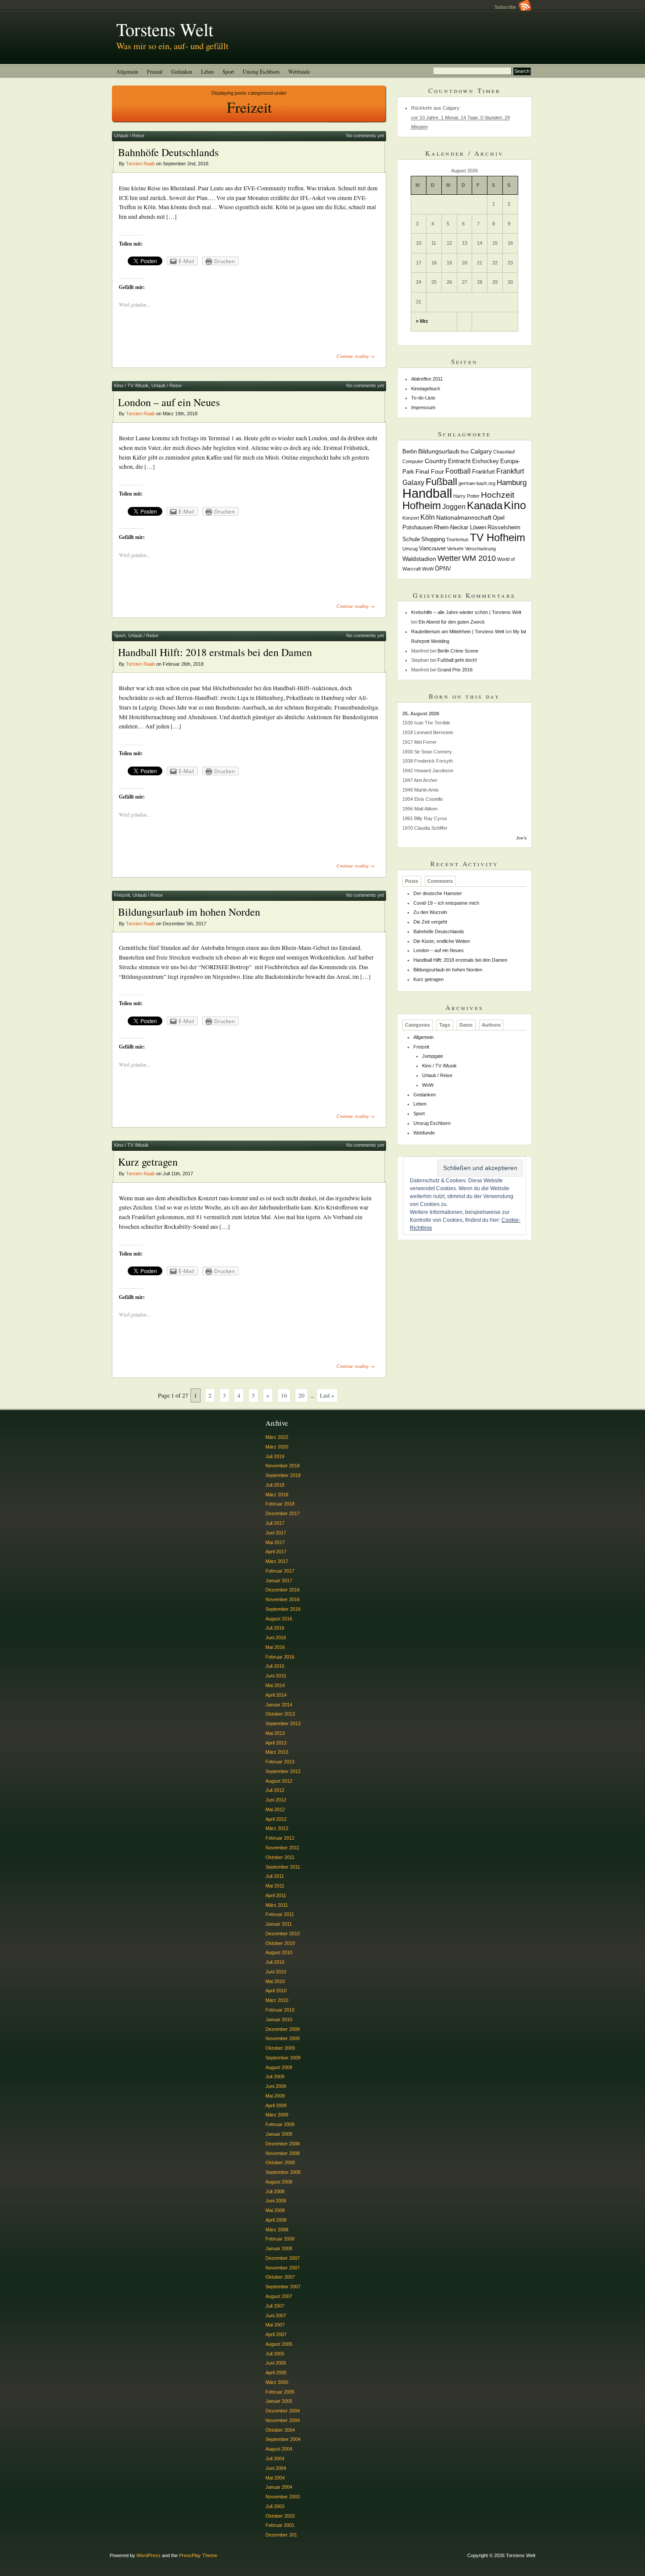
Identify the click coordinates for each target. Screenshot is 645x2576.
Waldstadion (419, 559)
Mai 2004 (275, 2478)
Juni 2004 (276, 2468)
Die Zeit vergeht (430, 922)
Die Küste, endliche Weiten (442, 941)
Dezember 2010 (283, 1934)
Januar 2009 (279, 2134)
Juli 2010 (275, 1962)
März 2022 (277, 1437)
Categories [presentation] (417, 1025)
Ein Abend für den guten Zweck (452, 622)
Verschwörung (480, 549)
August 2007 (279, 2296)
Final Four (430, 471)
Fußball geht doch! (457, 660)
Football (458, 471)
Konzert (411, 518)
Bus (465, 452)
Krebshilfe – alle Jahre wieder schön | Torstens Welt (466, 612)
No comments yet (365, 136)
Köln (428, 517)
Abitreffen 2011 (427, 379)
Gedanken (182, 71)
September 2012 (283, 1771)
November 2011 (282, 1848)
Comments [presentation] (440, 881)
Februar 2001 (280, 2525)
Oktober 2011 (280, 1857)
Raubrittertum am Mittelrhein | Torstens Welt (458, 632)
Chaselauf (504, 452)
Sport (228, 71)
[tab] (412, 881)
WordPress (149, 2555)
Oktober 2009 (280, 2048)
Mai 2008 (275, 2210)
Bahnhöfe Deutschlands (168, 152)
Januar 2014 (279, 1705)
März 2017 (277, 1561)
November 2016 (283, 1599)
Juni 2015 (276, 1676)
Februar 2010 (280, 2010)
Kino (515, 505)
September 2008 (283, 2172)
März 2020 (277, 1447)
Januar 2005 (279, 2401)
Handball (427, 493)
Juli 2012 (275, 1790)
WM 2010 (479, 558)
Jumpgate (433, 1056)
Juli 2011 (275, 1876)
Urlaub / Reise (129, 136)
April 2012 (276, 1819)
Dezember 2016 (283, 1590)
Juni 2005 (276, 2363)
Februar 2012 (280, 1838)
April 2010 (276, 1991)
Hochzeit (498, 495)
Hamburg (512, 483)
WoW (428, 569)
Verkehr (455, 549)
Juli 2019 (275, 1456)
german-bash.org (477, 483)
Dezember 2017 (283, 1513)
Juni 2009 (276, 2086)
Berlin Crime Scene (458, 651)
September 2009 (283, 2058)
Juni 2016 (276, 1638)
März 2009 (277, 2115)
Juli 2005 (275, 2354)
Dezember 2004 (283, 2411)
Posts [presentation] (412, 881)
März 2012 (277, 1828)
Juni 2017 (276, 1533)
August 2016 (279, 1619)
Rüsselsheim (504, 528)
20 (301, 1395)
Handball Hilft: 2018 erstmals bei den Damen (215, 652)
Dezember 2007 (283, 2258)
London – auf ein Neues (169, 402)
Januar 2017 (279, 1581)
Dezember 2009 (283, 2029)
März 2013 (277, 1752)
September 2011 (283, 1867)
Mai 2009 (275, 2096)
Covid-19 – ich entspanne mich (446, 903)
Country (436, 461)
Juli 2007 (275, 2306)
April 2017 (276, 1552)
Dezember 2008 (283, 2144)
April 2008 (276, 2220)
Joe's (521, 838)
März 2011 (277, 1905)
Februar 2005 (280, 2392)
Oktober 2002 (280, 2516)
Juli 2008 (275, 2191)
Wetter (449, 558)
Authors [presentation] (491, 1025)
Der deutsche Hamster (438, 893)
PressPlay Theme (198, 2555)
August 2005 (279, 2344)
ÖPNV (443, 569)
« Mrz (422, 321)
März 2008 (277, 2230)
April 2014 (276, 1695)
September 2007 (283, 2287)
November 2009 (283, 2038)
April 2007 (276, 2334)
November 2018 (283, 1466)
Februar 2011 (280, 1914)
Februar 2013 (280, 1762)
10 (284, 1395)
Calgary (481, 451)
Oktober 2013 (280, 1714)
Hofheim (422, 505)
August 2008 (279, 2182)
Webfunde (299, 71)
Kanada (485, 505)
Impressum (423, 407)
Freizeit (155, 71)
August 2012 (279, 1781)
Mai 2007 (275, 2325)
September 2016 (283, 1609)
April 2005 (276, 2373)
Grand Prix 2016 (455, 670)
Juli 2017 (275, 1523)
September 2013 (283, 1723)
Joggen (454, 507)
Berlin (410, 452)
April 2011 (276, 1895)
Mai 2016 (275, 1647)
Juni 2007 (276, 2316)
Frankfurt (484, 472)
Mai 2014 (275, 1685)
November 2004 (283, 2420)
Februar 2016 (280, 1657)
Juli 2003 (275, 2506)
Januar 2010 (279, 2019)
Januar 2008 (279, 2248)
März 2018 (277, 1495)
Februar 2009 (280, 2124)
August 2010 (279, 1952)
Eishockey (486, 461)
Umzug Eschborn (261, 71)
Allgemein (127, 71)
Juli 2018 (275, 1485)
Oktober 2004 (280, 2430)
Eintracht (459, 461)
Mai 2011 (275, 1886)
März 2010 (277, 2000)
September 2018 (283, 1475)
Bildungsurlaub (439, 451)
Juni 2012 (276, 1800)
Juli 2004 (275, 2458)
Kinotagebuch (426, 389)
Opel (499, 518)
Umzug (410, 549)
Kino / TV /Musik (131, 385)
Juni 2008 (276, 2201)
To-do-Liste (423, 398)
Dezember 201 (281, 2535)
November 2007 (283, 2268)
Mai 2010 (275, 1981)
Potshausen (417, 528)
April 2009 (276, 2105)
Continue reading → (356, 356)
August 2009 (279, 2067)
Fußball (441, 482)
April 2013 (276, 1743)
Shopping (433, 539)
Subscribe (507, 7)
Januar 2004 (279, 2487)
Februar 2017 (280, 1571)
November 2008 (283, 2153)
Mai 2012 (275, 1809)
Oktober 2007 (280, 2277)
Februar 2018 (280, 1504)
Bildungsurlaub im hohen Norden (189, 912)
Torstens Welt (165, 29)
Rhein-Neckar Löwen (460, 528)
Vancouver (432, 549)
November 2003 (283, 2497)
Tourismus (457, 539)
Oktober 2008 (280, 2162)
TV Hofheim (498, 537)
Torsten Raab (140, 164)
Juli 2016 (275, 1628)
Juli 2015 (275, 1666)
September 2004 (283, 2439)
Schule (411, 539)
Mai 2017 (275, 1542)
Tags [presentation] (445, 1025)
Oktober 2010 (280, 1943)
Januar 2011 (279, 1924)
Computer (413, 461)
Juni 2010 (276, 1972)
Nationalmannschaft (464, 517)
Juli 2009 (275, 2076)
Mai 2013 (275, 1733)
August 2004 (279, 2449)
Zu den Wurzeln (430, 912)
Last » (327, 1395)
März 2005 (277, 2382)
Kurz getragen (148, 1162)
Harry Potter (466, 496)
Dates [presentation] (466, 1025)
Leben (207, 71)
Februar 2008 (280, 2239)
